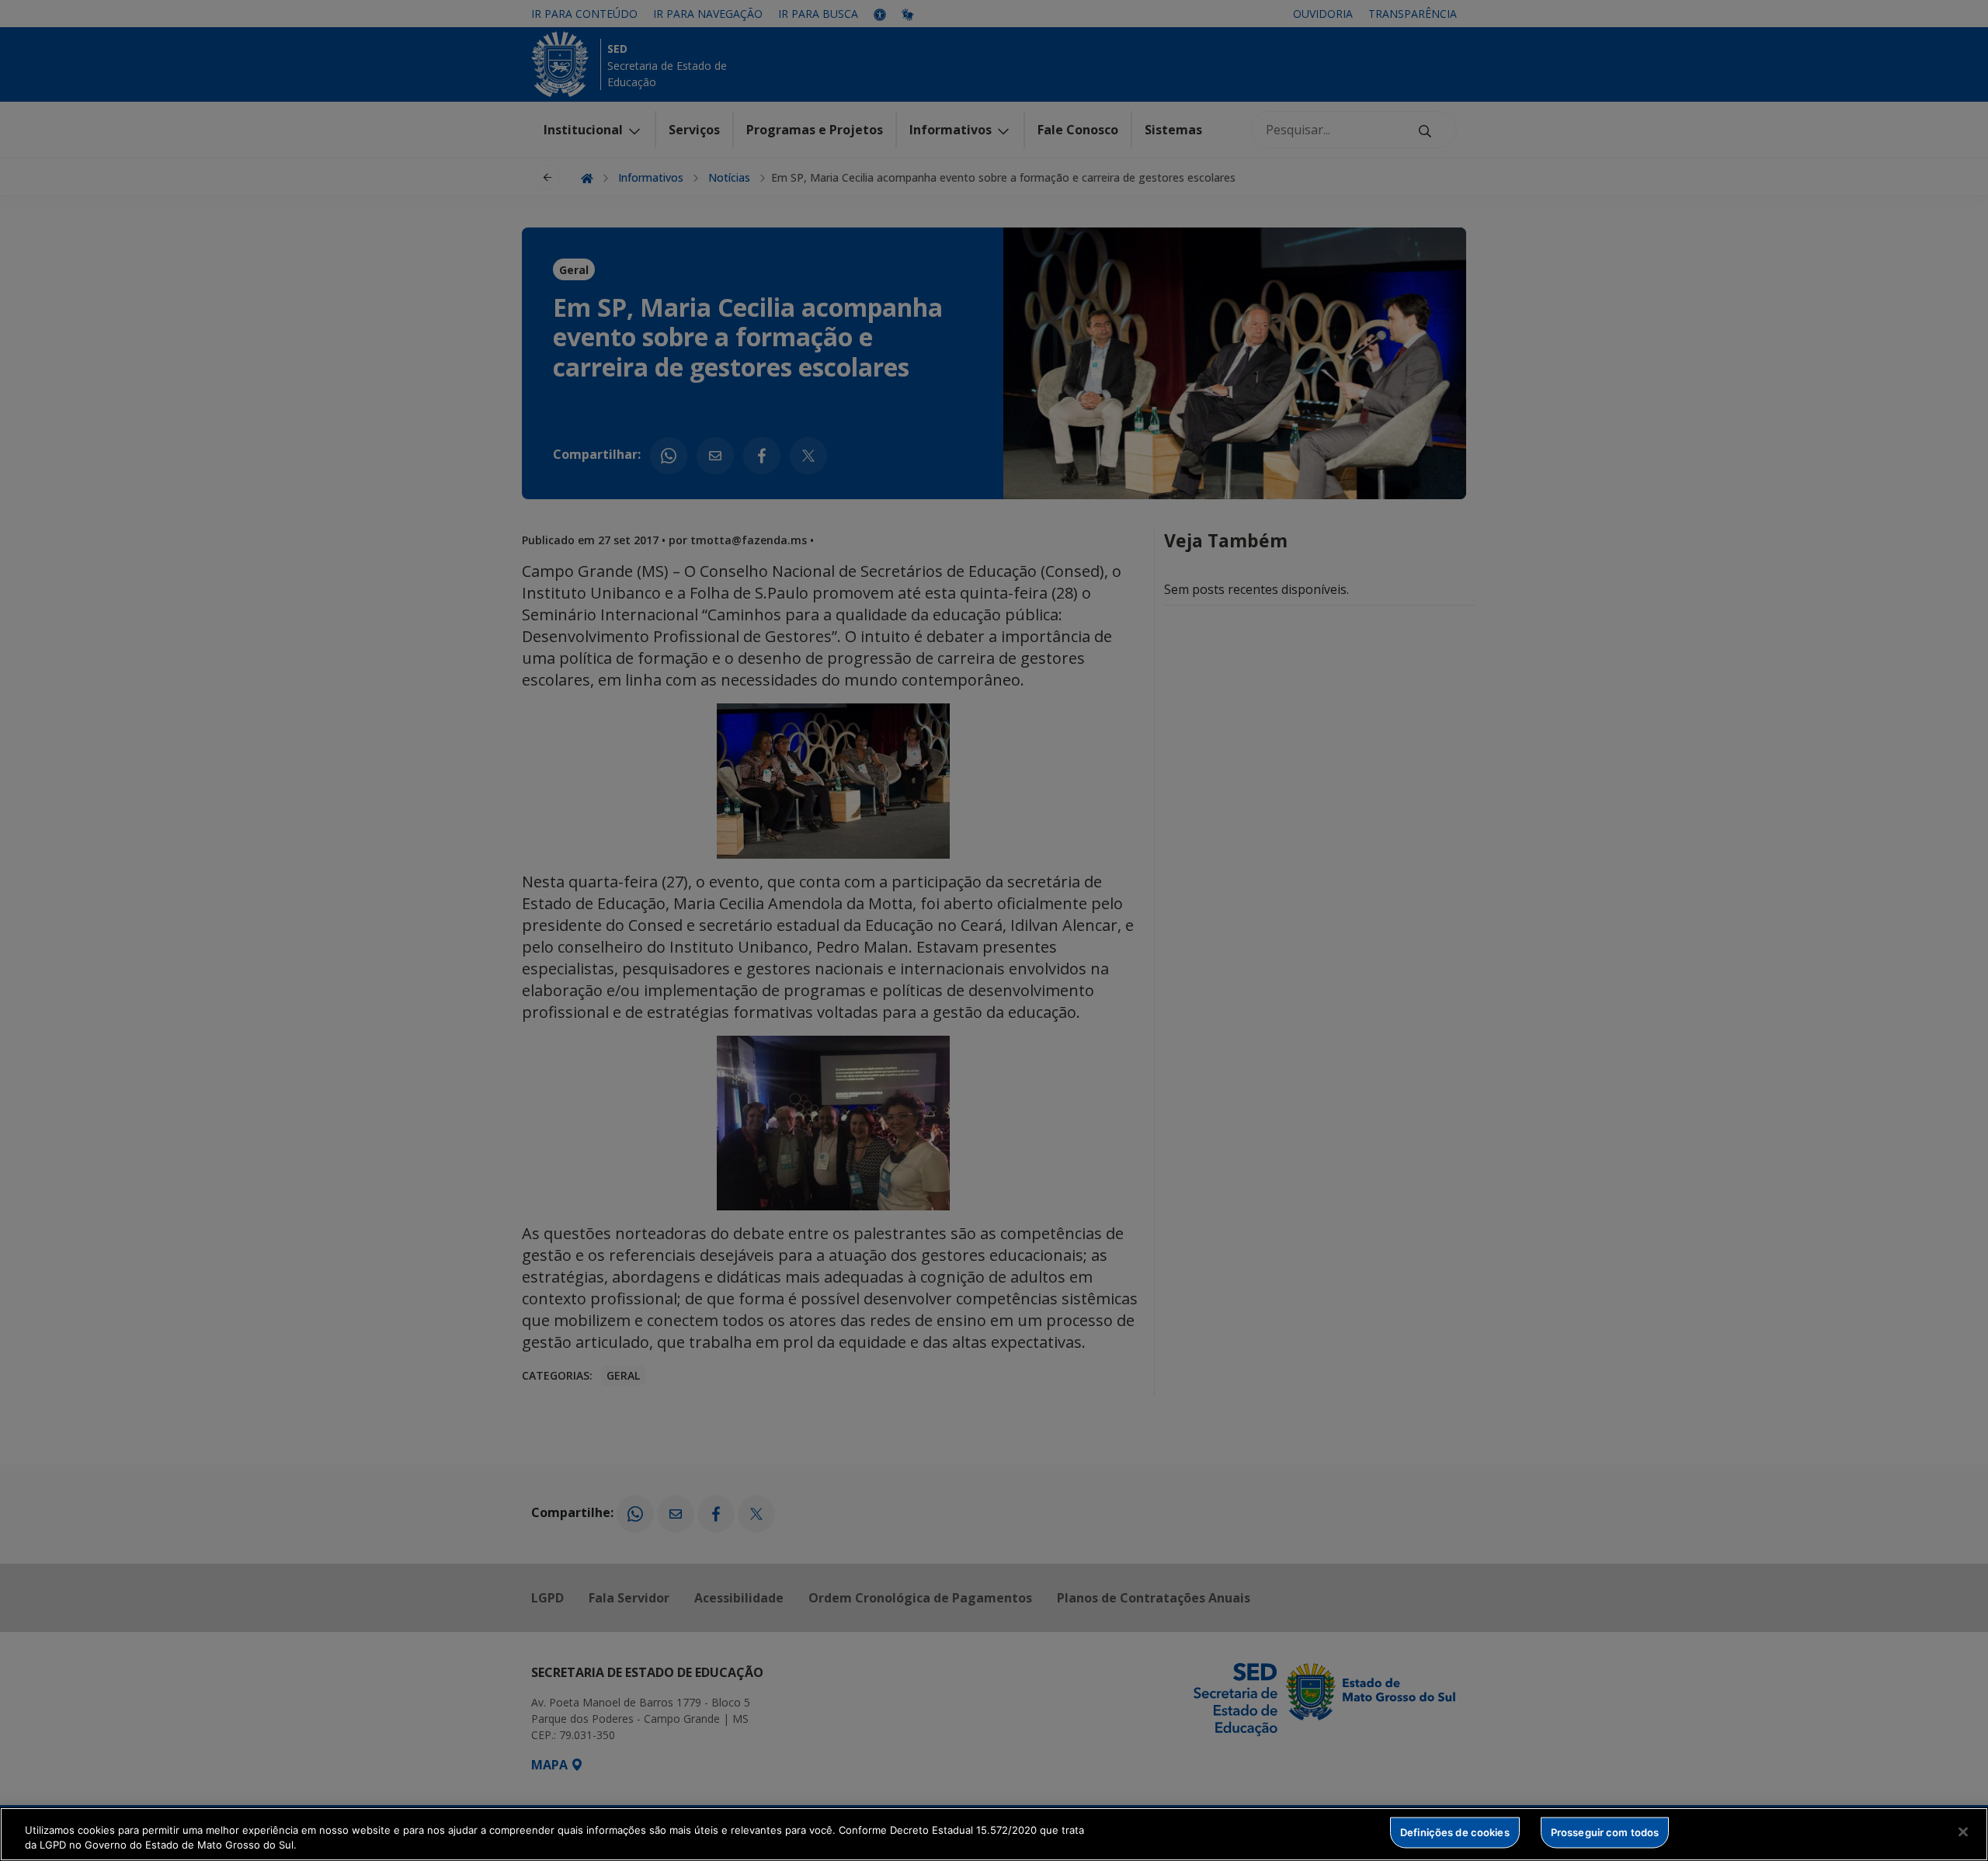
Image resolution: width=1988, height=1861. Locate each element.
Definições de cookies (1455, 1832)
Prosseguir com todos (1605, 1832)
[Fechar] (1963, 1832)
